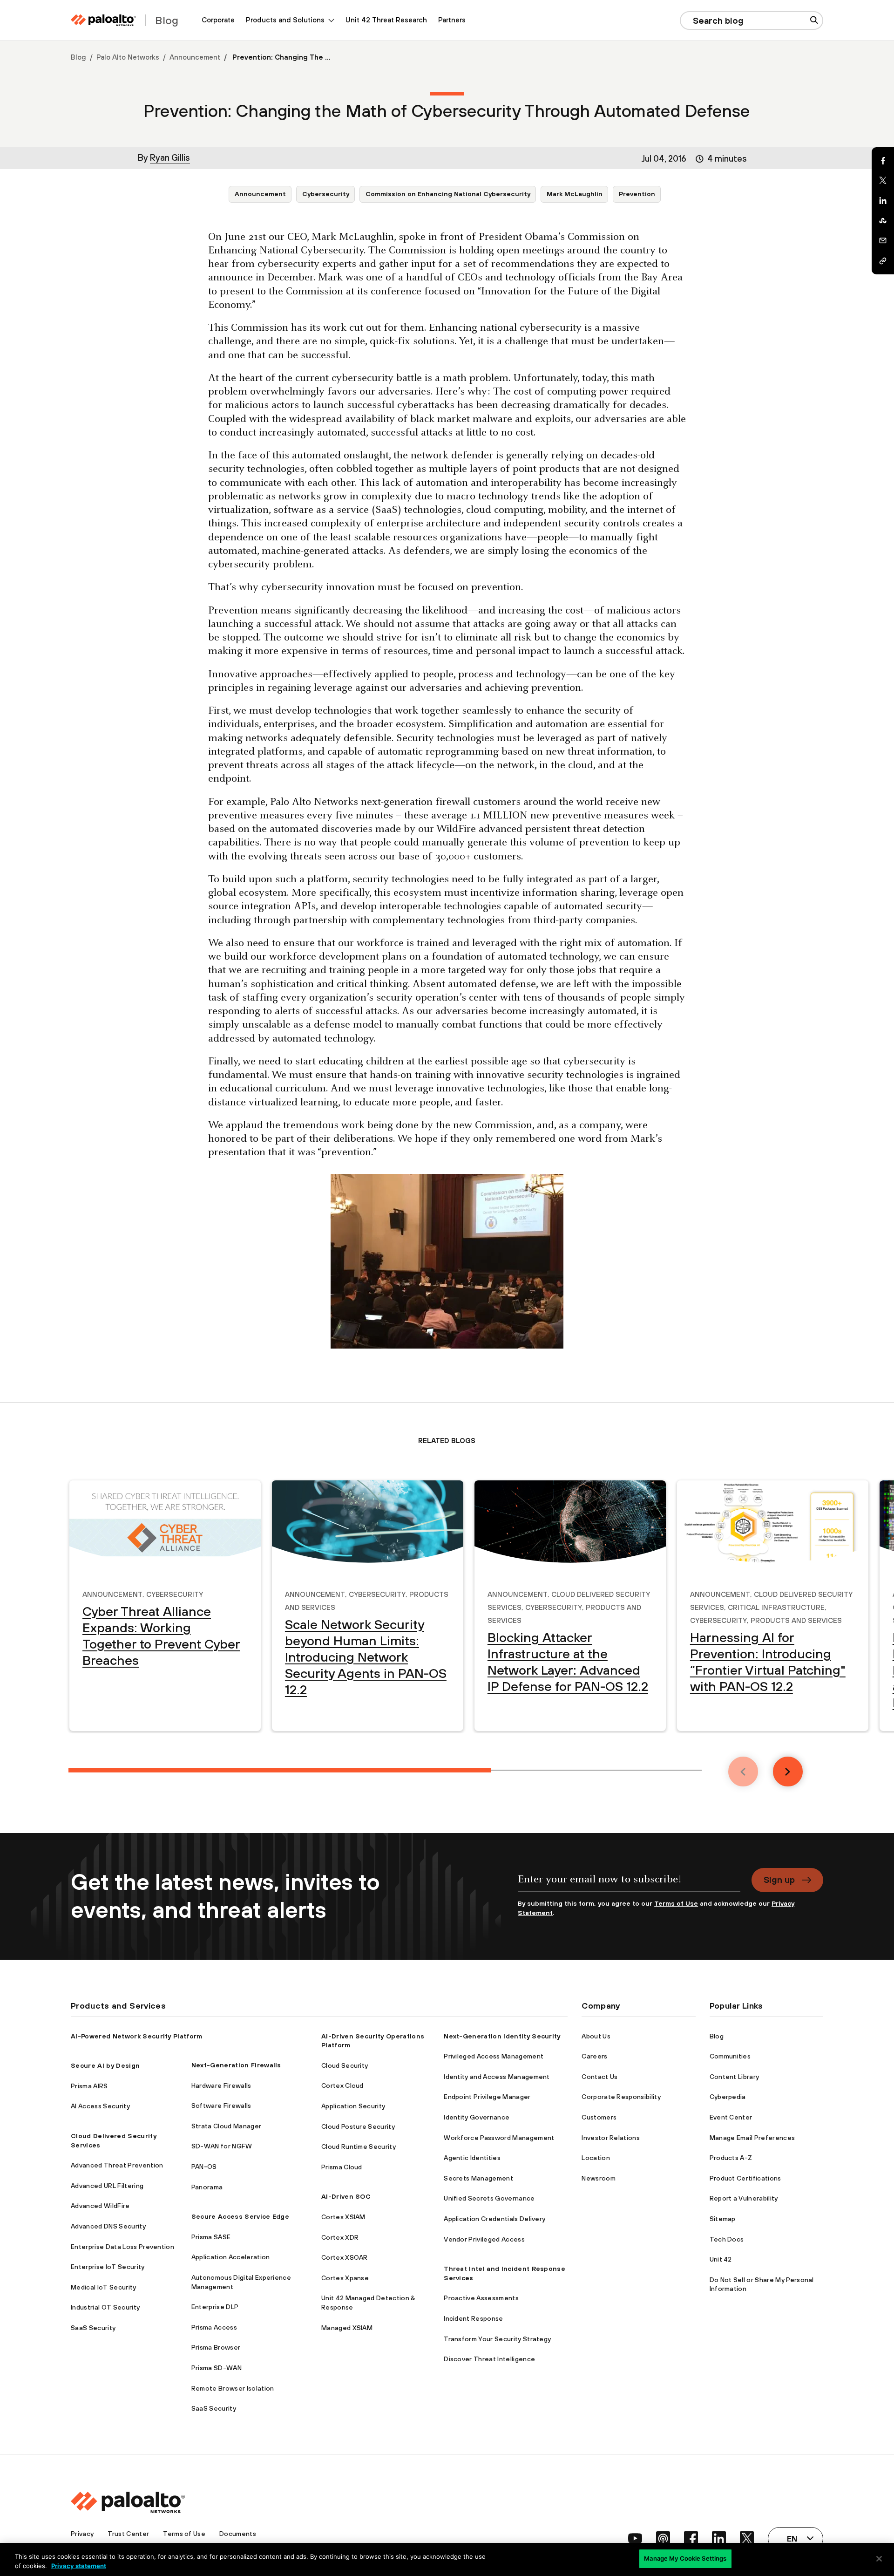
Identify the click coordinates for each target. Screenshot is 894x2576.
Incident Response (473, 2318)
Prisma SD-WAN (217, 2368)
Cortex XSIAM (343, 2217)
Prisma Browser (216, 2347)
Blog (78, 57)
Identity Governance (477, 2117)
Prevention (637, 194)
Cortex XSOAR (345, 2257)
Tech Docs (727, 2239)
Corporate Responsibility (621, 2097)
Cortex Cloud (342, 2085)
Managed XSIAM (347, 2328)
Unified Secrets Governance (489, 2198)
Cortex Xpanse (345, 2278)
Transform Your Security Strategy (497, 2339)
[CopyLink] (883, 261)
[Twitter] (883, 181)
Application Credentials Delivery (494, 2219)
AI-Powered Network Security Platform (137, 2036)
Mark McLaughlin (575, 194)
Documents (238, 2534)
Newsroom (599, 2178)
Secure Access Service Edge (240, 2216)
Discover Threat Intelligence (489, 2359)
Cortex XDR (340, 2237)
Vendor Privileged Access (484, 2239)
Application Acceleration (231, 2257)
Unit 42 (721, 2259)
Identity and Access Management (497, 2077)
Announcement (195, 57)
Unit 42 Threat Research (386, 20)
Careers (594, 2056)
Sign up (779, 1880)
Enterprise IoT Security (108, 2267)
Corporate (218, 20)
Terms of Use (676, 1903)
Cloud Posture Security (358, 2126)
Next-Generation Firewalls (236, 2065)
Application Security (353, 2106)
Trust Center (128, 2534)
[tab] (280, 1770)
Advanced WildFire (100, 2206)
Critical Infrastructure (776, 1606)
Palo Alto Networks (128, 57)
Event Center (731, 2117)
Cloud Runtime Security (359, 2147)
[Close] (879, 2559)
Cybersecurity (326, 194)
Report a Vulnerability (744, 2198)
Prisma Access (214, 2327)
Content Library (735, 2077)
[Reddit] (883, 221)
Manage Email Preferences (752, 2138)
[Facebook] (883, 161)
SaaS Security (93, 2328)
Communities (730, 2056)
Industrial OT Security (105, 2307)
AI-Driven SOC (346, 2196)
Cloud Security (345, 2065)
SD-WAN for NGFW (222, 2146)
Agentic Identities (472, 2158)
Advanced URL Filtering (107, 2186)
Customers (599, 2117)
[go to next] (788, 1772)
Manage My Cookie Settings (685, 2558)
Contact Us (599, 2077)
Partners (452, 20)
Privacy (82, 2534)
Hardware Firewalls (221, 2085)
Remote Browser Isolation (233, 2388)
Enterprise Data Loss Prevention (122, 2247)
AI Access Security (100, 2106)
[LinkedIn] (883, 201)
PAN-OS (204, 2167)
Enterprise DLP (215, 2307)
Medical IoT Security (103, 2287)
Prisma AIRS (89, 2086)
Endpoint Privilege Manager (487, 2097)
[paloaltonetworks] (103, 20)
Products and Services (796, 1619)
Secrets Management (478, 2178)
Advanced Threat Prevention (117, 2165)
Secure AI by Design (105, 2065)
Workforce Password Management (499, 2138)
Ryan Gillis (170, 157)
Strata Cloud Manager (226, 2126)
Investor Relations (611, 2138)
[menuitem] (218, 20)
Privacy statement (79, 2566)
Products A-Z (731, 2158)
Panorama (207, 2187)
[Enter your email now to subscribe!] (629, 1884)
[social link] (635, 2538)
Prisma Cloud (342, 2167)
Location (596, 2158)
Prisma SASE (211, 2237)
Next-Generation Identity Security (502, 2036)
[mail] (883, 241)
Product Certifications (745, 2178)
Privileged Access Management (494, 2056)
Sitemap (723, 2219)
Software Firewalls (221, 2106)
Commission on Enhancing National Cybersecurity (448, 194)
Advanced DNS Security (108, 2226)
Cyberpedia (728, 2097)
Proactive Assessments (481, 2298)
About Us (596, 2036)
